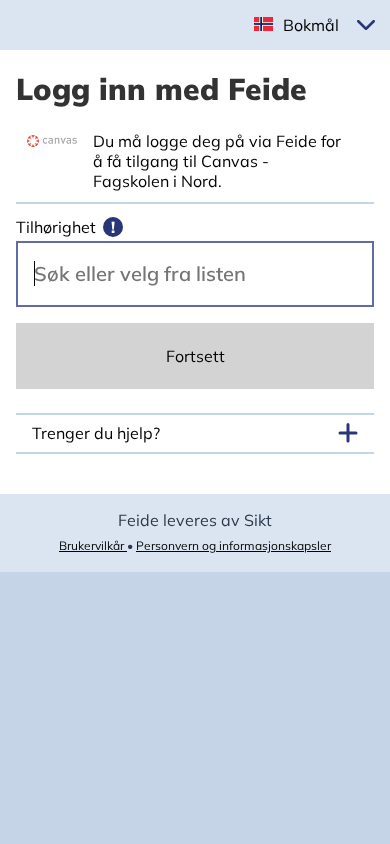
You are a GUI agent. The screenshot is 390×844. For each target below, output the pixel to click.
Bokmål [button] (311, 25)
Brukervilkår (93, 545)
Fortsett (195, 356)
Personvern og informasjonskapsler (233, 545)
